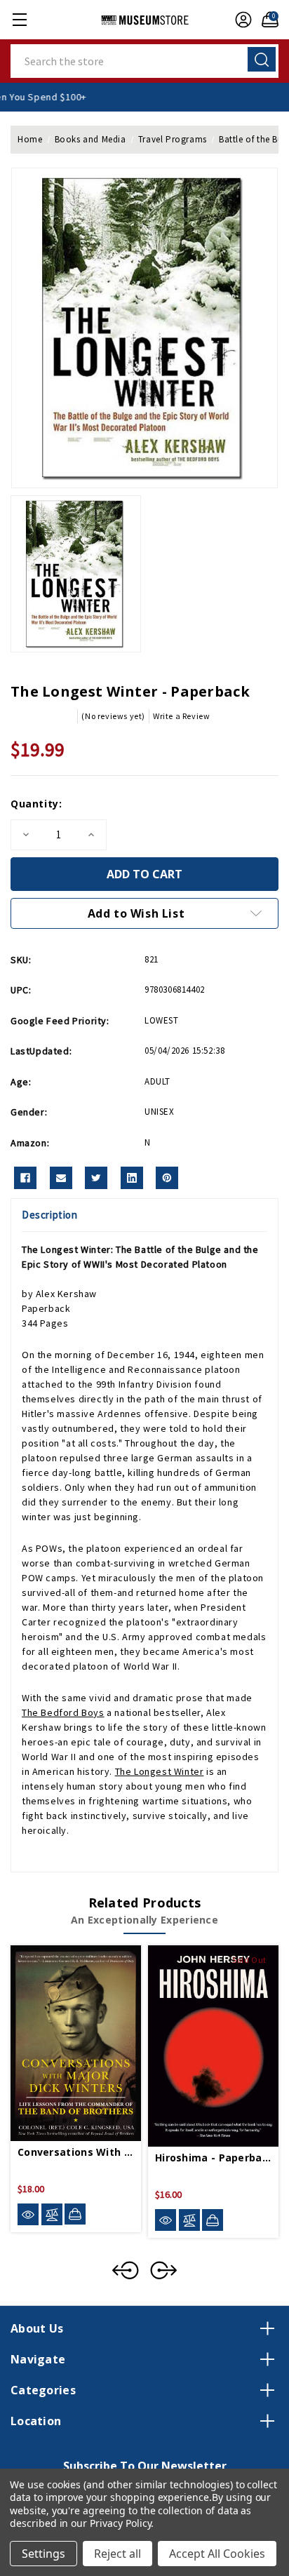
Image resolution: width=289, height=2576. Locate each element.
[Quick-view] (28, 2214)
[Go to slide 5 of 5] (126, 2270)
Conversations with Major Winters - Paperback (76, 2152)
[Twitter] (96, 1178)
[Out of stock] (213, 2220)
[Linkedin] (132, 1178)
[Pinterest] (167, 1178)
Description (50, 1215)
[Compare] (52, 2214)
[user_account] (240, 20)
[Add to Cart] (75, 2214)
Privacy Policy (120, 2523)
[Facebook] (25, 1178)
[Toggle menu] (19, 19)
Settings (43, 2554)
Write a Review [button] (181, 716)
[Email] (61, 1178)
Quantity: (36, 804)
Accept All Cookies (217, 2554)
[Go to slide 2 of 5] (163, 2270)
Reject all (117, 2554)
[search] (262, 59)
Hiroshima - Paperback (213, 2158)
